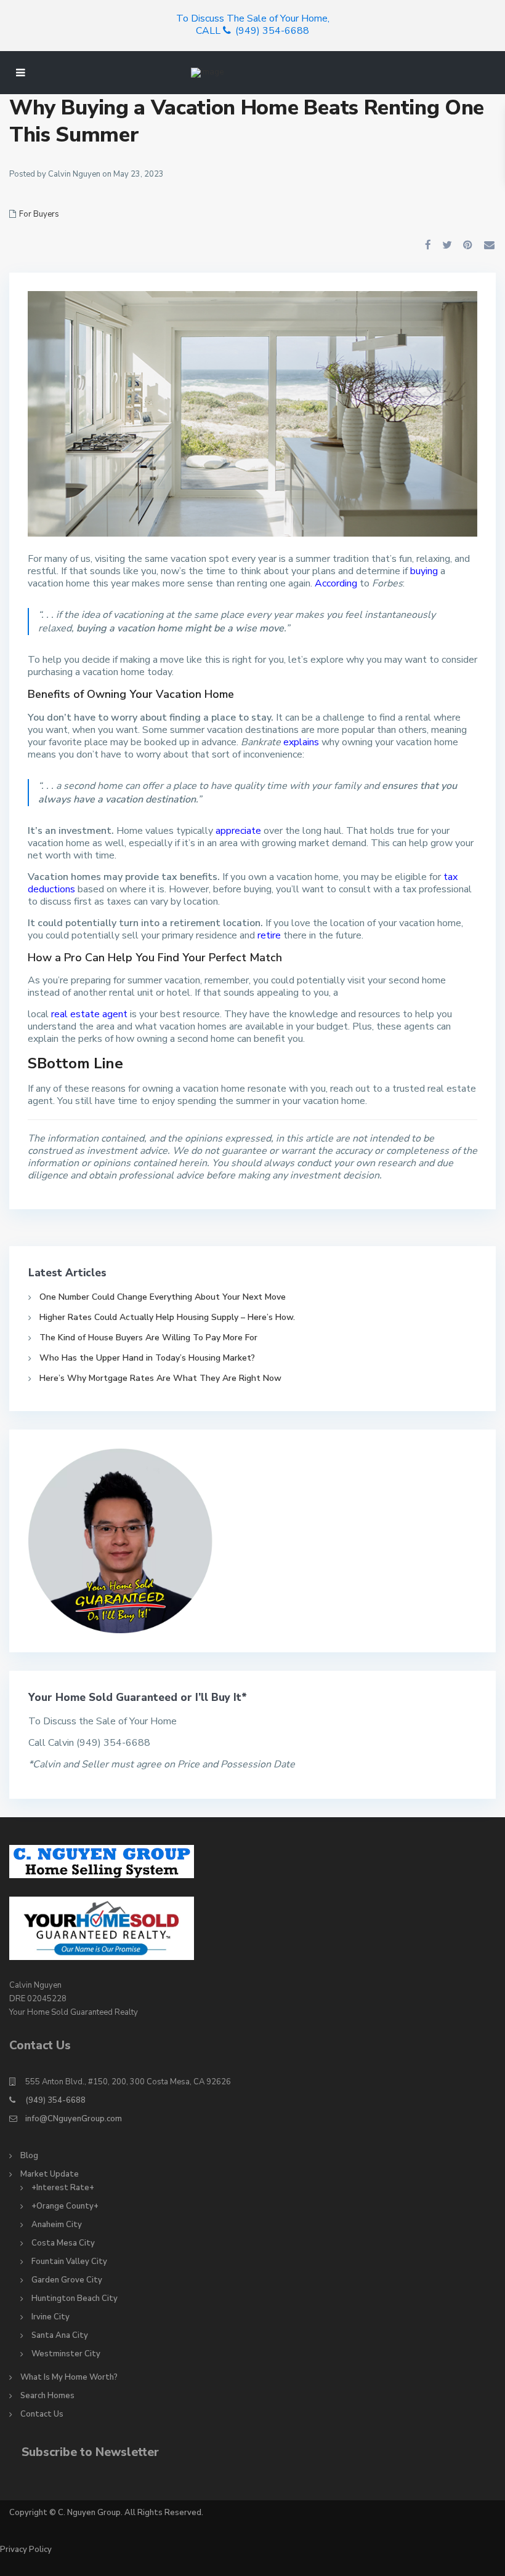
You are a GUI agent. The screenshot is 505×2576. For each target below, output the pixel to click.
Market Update (50, 2174)
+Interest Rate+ (63, 2188)
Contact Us (42, 2414)
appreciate (238, 831)
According (336, 583)
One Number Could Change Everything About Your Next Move (163, 1297)
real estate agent (89, 1014)
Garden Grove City (67, 2280)
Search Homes (47, 2396)
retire (269, 935)
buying (424, 571)
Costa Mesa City (63, 2243)
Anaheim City (57, 2225)
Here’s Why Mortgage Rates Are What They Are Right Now (160, 1378)
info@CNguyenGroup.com (74, 2119)
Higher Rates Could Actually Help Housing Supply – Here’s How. (167, 1317)
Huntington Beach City (75, 2298)
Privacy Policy (26, 2550)
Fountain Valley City (69, 2262)
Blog (29, 2156)
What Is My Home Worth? (69, 2377)
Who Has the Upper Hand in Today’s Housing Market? (147, 1358)
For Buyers (39, 214)
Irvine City (50, 2317)
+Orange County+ (65, 2206)
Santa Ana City (60, 2335)
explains (301, 742)
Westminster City (66, 2354)
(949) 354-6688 (55, 2100)
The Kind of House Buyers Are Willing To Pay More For (148, 1338)
